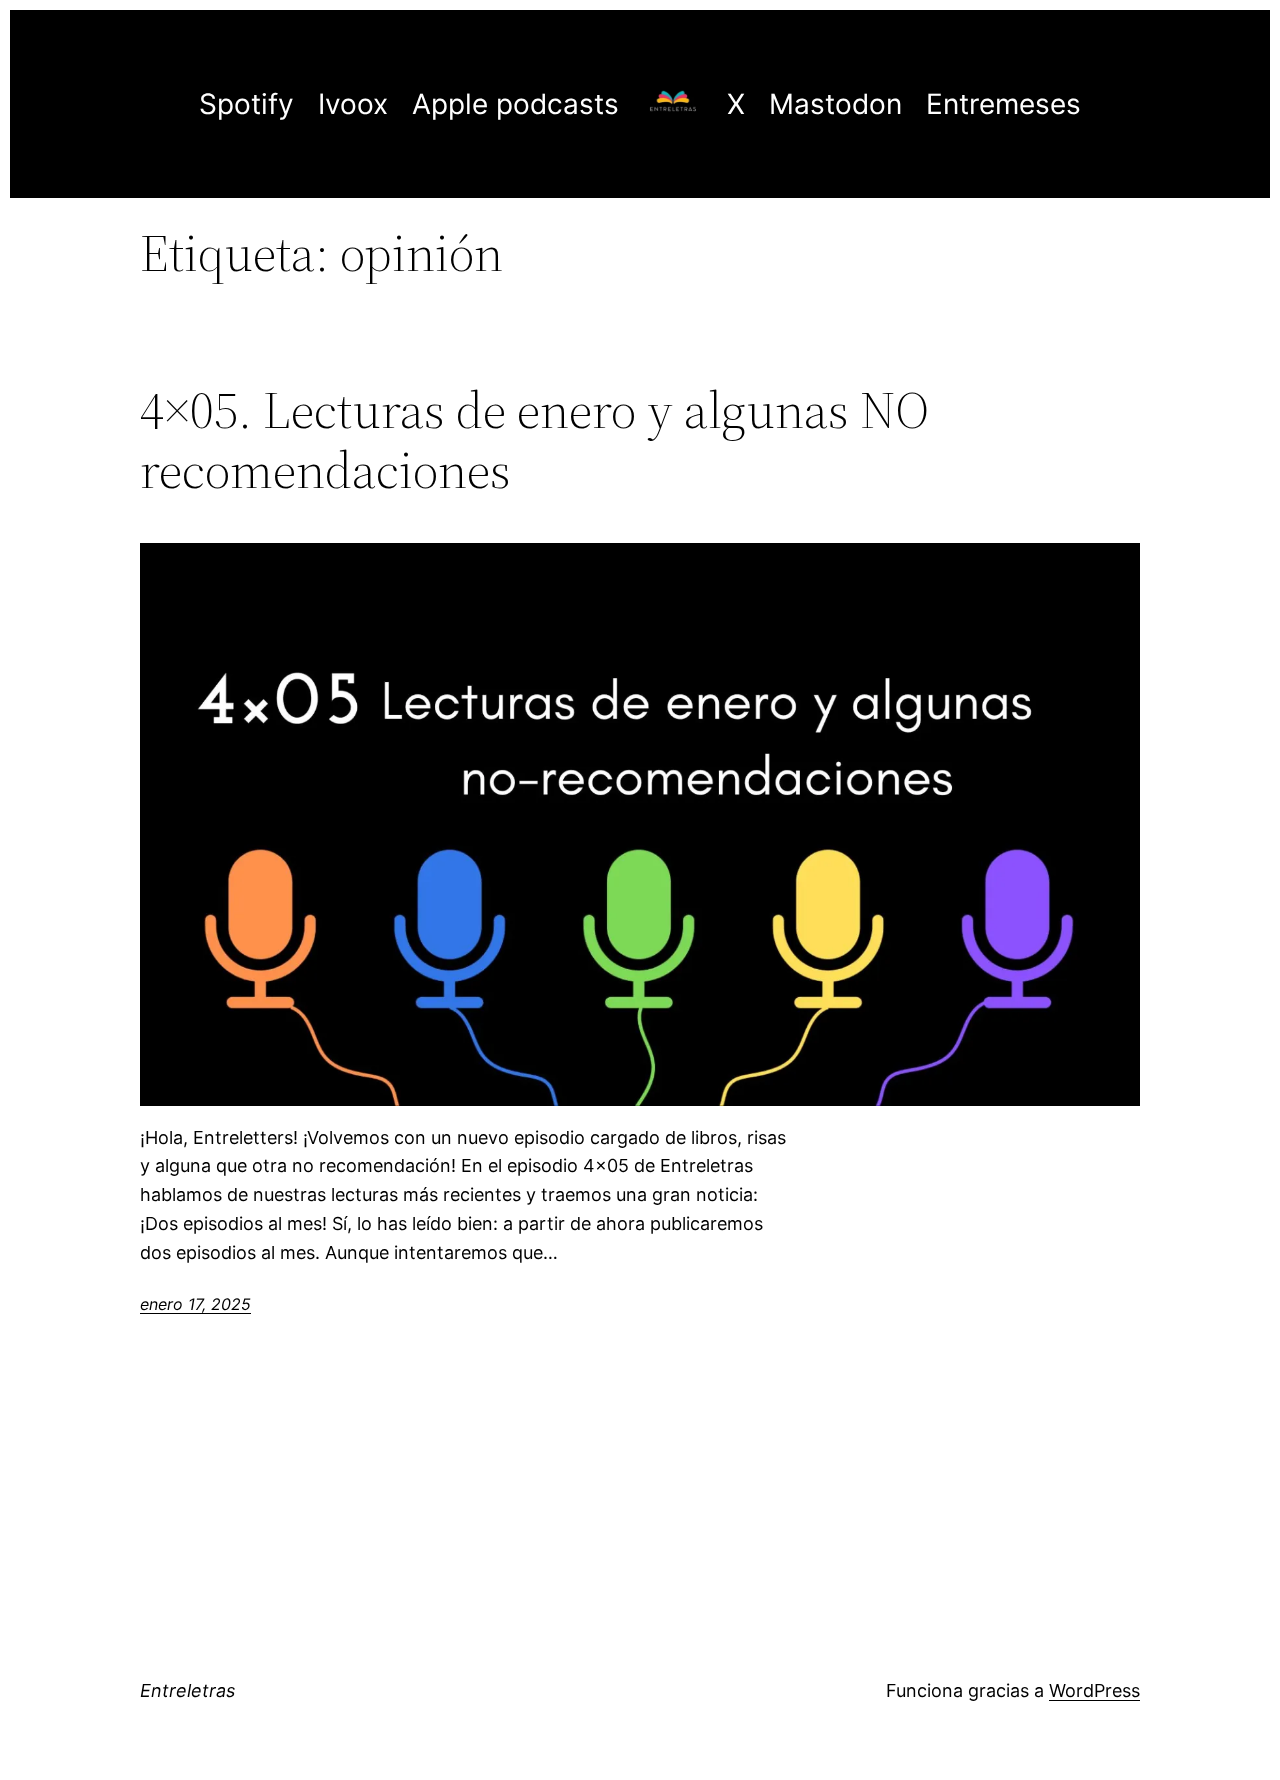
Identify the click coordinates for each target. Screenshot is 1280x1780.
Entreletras (187, 1690)
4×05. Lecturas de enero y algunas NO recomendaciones (534, 440)
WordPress (1094, 1690)
